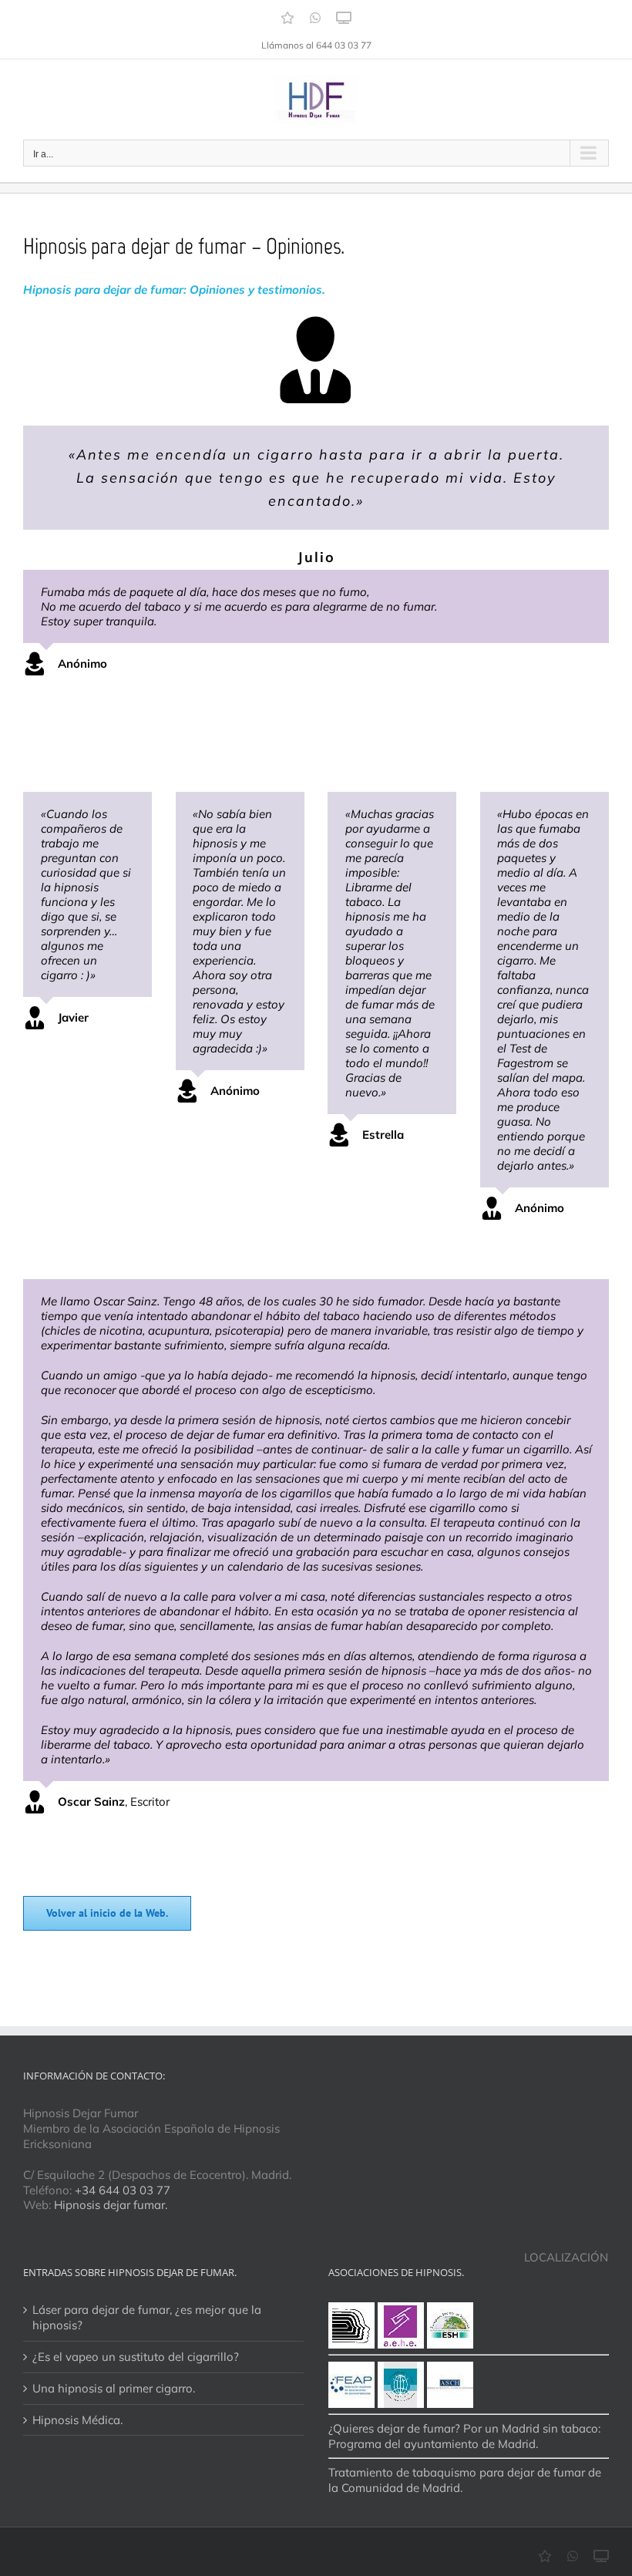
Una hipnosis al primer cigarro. (114, 2388)
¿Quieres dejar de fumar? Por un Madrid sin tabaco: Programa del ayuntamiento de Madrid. (464, 2436)
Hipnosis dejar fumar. (111, 2205)
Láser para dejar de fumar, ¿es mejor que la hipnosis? (147, 2317)
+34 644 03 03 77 (123, 2190)
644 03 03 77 (344, 45)
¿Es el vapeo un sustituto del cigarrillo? (136, 2357)
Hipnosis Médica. (77, 2420)
